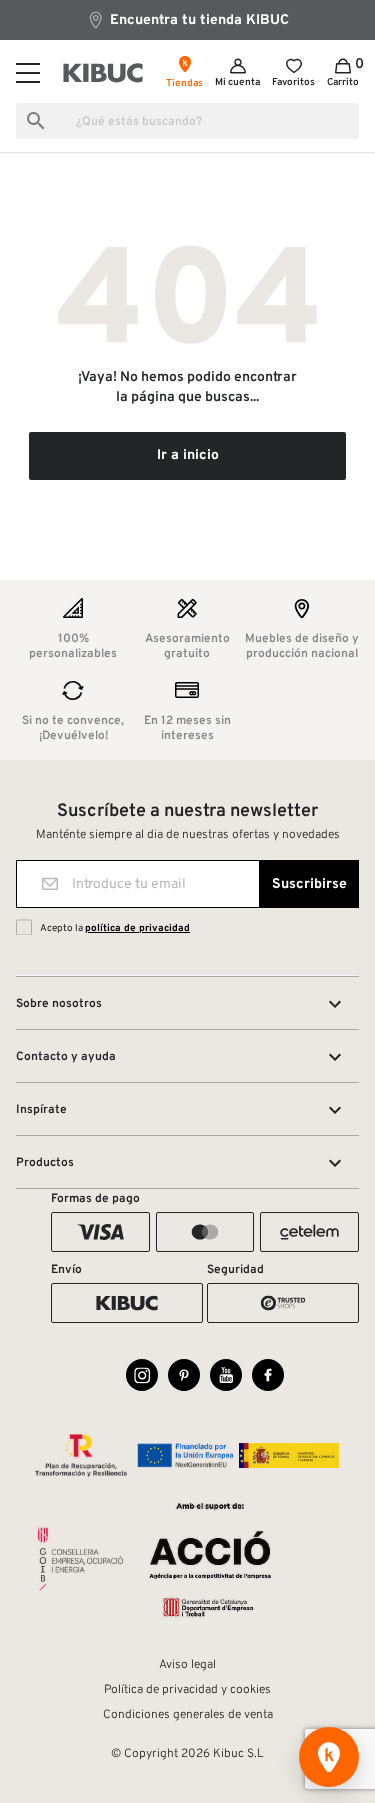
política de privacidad (137, 928)
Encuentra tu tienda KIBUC (197, 20)
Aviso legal (187, 1665)
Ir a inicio (188, 455)
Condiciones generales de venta (188, 1715)
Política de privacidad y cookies (187, 1690)
